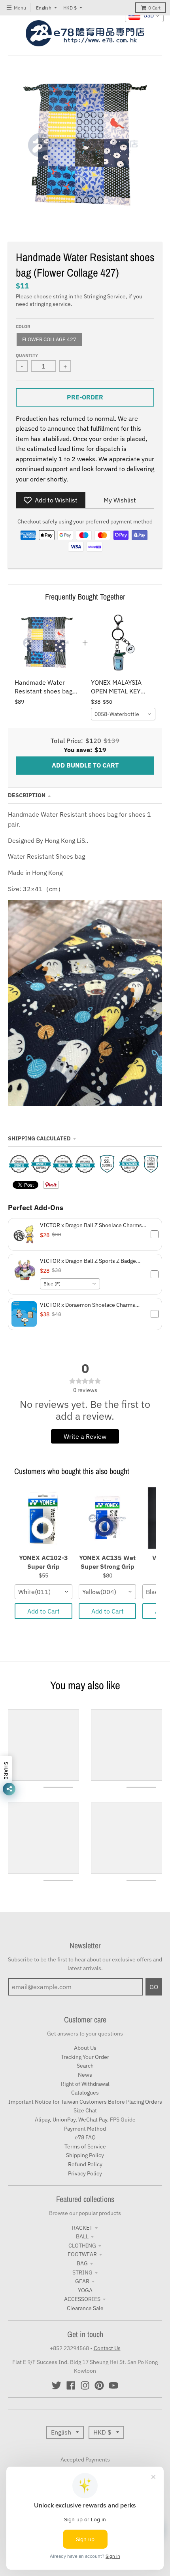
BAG (82, 2263)
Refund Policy (85, 2164)
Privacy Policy (85, 2173)
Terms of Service (85, 2146)
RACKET (82, 2228)
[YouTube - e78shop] (113, 2385)
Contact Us (107, 2348)
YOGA (85, 2290)
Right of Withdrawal (85, 2084)
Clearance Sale (85, 2308)
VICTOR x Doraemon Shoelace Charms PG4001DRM (88, 1305)
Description (27, 795)
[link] (47, 643)
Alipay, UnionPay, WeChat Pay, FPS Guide (85, 2120)
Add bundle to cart (85, 765)
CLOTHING (82, 2246)
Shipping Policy (85, 2155)
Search (85, 2066)
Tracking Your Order (85, 2057)
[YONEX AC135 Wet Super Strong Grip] (108, 1518)
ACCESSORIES (82, 2299)
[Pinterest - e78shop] (99, 2385)
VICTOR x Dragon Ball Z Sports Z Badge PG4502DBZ (88, 1261)
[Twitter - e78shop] (57, 2385)
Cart (154, 8)
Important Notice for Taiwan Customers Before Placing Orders (85, 2102)
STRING (82, 2272)
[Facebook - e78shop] (71, 2385)
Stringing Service (105, 296)
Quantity (27, 355)
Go (154, 1987)
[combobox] (123, 714)
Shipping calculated (39, 1138)
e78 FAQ (85, 2137)
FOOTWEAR (82, 2254)
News (85, 2075)
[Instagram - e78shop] (85, 2385)
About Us (85, 2048)
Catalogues (85, 2093)
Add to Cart (43, 1611)
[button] (85, 1234)
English (44, 8)
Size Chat (85, 2110)
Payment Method (85, 2129)
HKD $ (70, 8)
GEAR (82, 2281)
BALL (82, 2236)
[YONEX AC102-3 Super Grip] (43, 1518)
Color (23, 327)
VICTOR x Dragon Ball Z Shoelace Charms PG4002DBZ (91, 1225)
